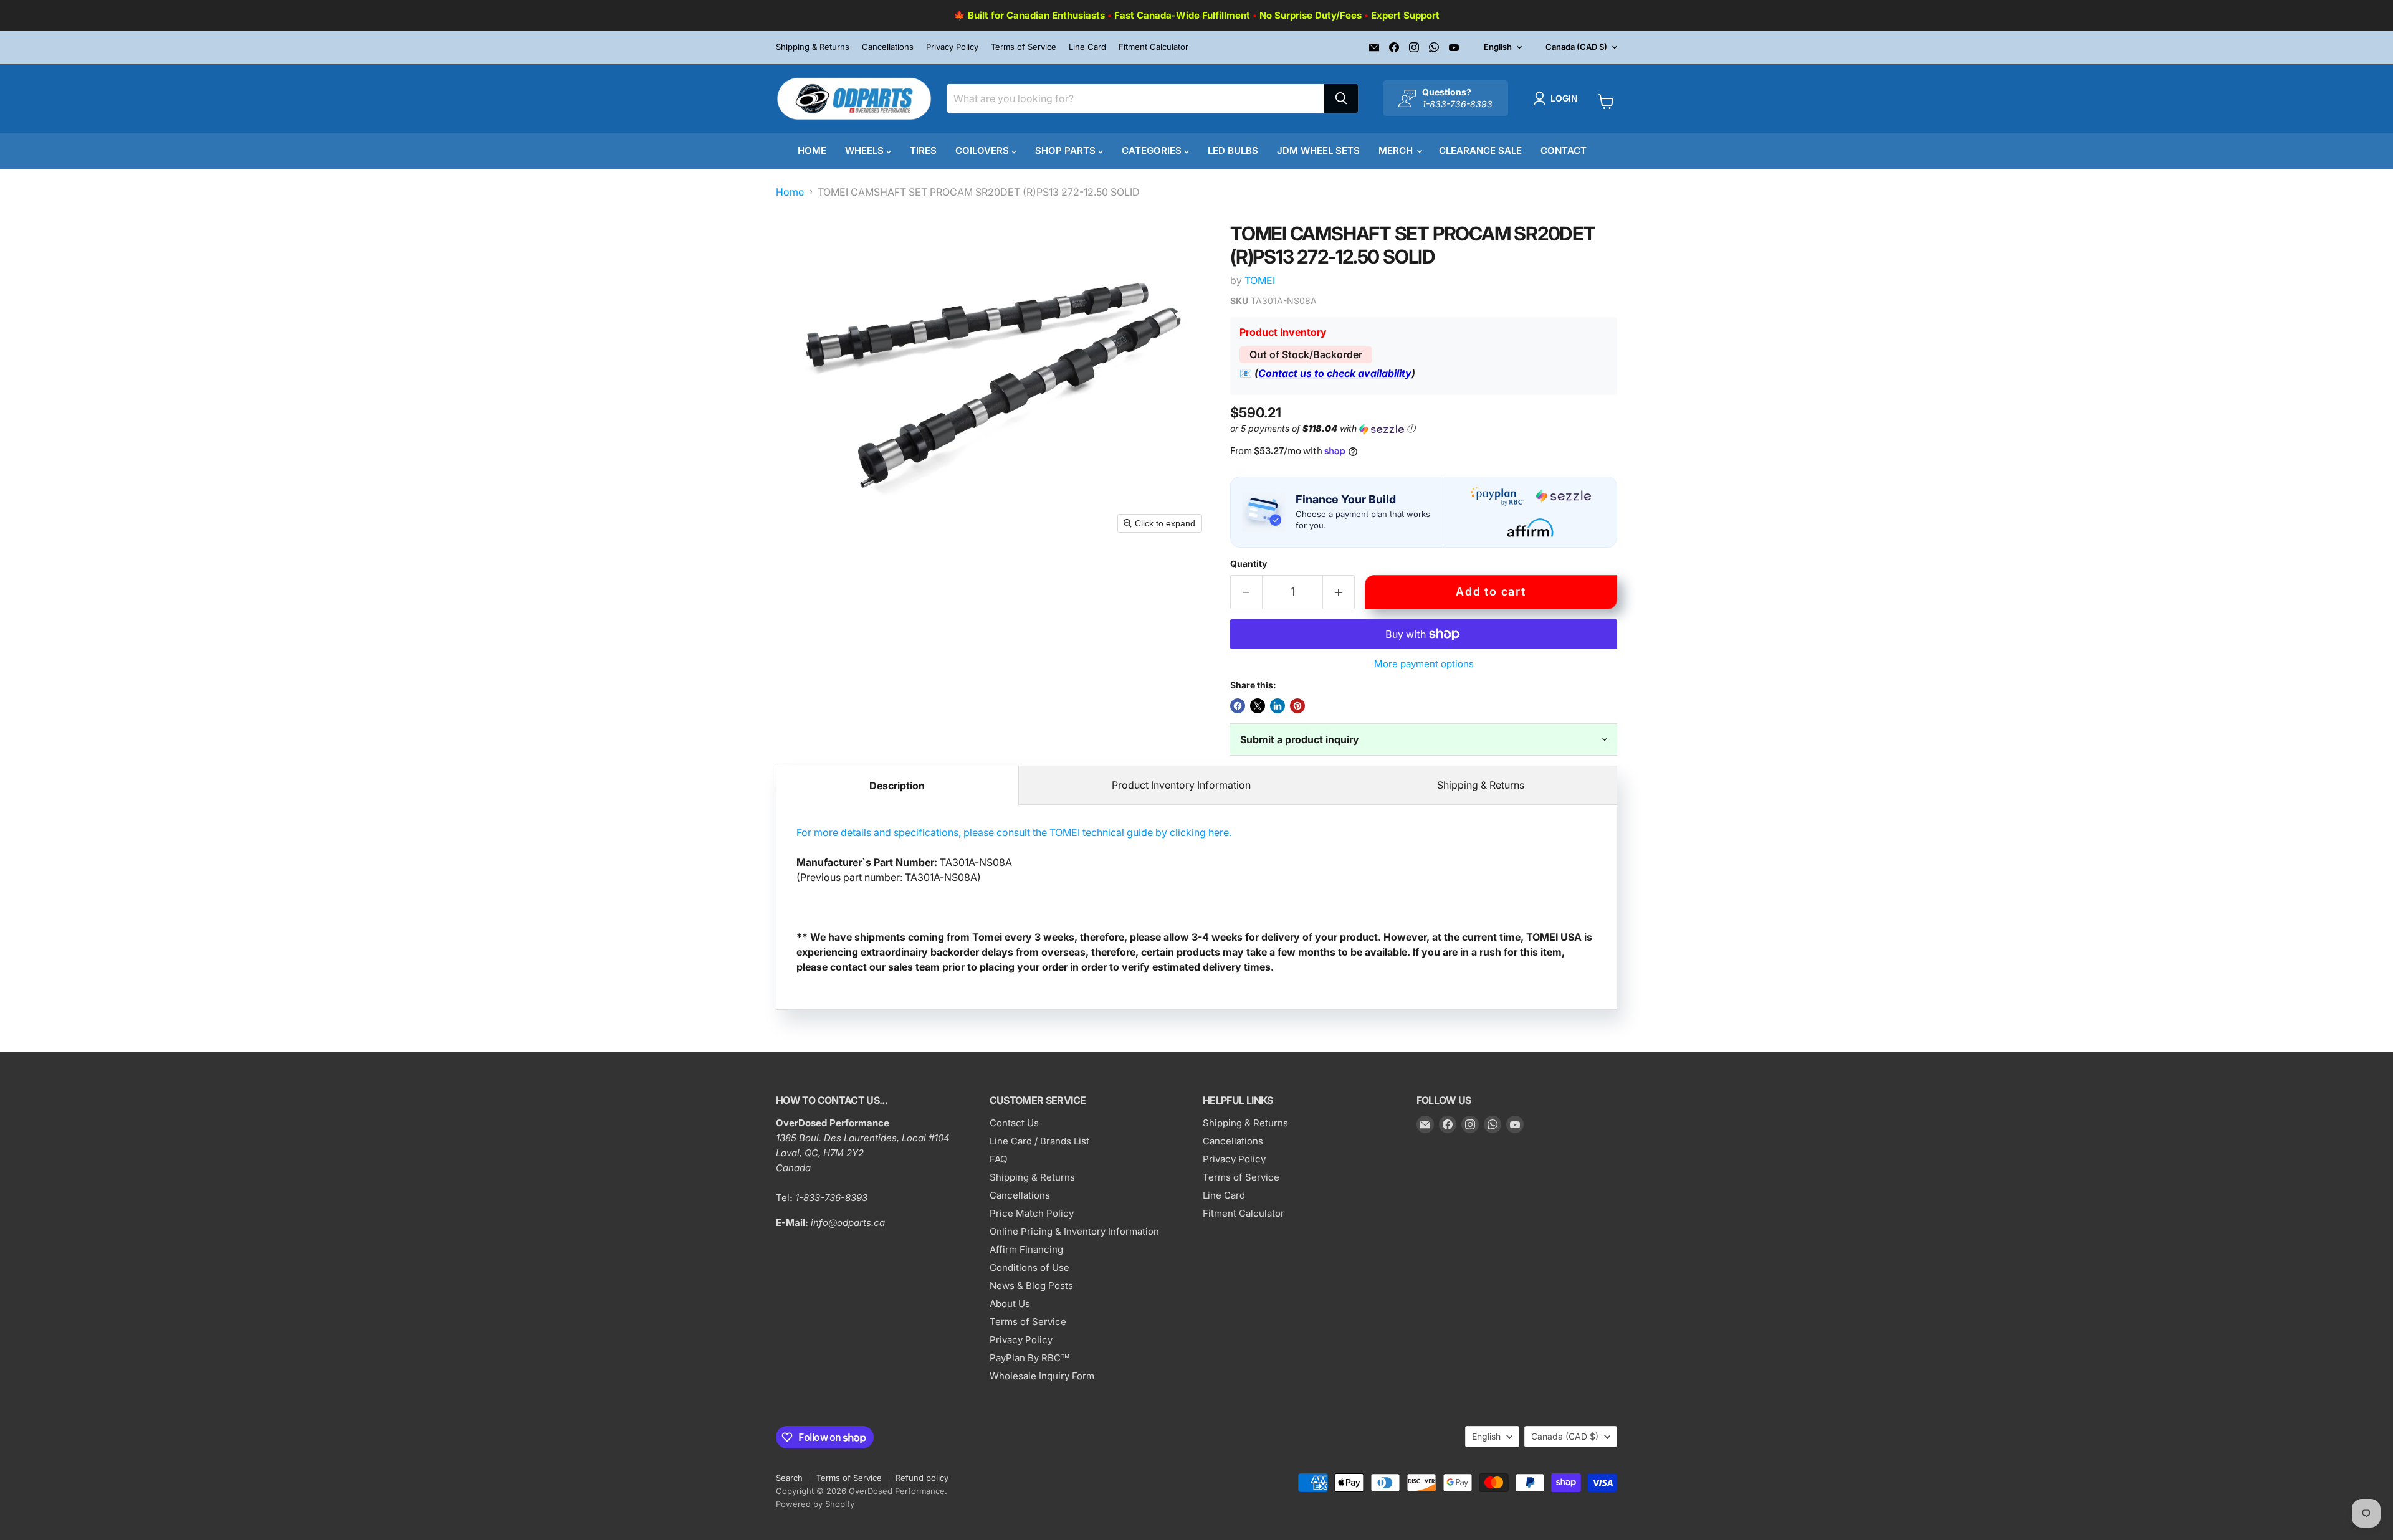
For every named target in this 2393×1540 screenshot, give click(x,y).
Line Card (1087, 47)
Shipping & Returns (813, 47)
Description (897, 786)
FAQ (998, 1159)
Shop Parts (1067, 150)
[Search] (1341, 98)
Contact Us (1014, 1123)
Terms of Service (1024, 47)
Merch (1397, 150)
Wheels (866, 150)
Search (789, 1478)
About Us (1010, 1304)
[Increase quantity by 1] (1339, 592)
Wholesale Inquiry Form (1042, 1376)
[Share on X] (1258, 706)
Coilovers (983, 150)
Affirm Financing (1026, 1249)
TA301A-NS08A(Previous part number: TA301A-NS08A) (1194, 900)
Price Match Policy (1032, 1213)
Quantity (1249, 564)
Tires (923, 150)
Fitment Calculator (1154, 47)
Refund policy (922, 1478)
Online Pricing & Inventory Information (1074, 1231)
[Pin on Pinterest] (1297, 706)
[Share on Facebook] (1238, 706)
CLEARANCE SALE (1480, 150)
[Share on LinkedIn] (1278, 706)
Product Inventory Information (1181, 785)
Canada (1576, 47)
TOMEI (1260, 280)
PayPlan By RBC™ (1030, 1358)
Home (812, 150)
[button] (1558, 98)
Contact (1564, 150)
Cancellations (888, 47)
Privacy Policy (952, 47)
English (1498, 47)
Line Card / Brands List (1039, 1141)
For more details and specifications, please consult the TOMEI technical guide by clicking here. (1014, 832)
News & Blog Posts (1031, 1286)
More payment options (1424, 664)
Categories (1153, 150)
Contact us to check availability (1335, 373)
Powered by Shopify (815, 1504)
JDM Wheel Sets (1318, 150)
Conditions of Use (1029, 1267)
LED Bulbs (1233, 150)
